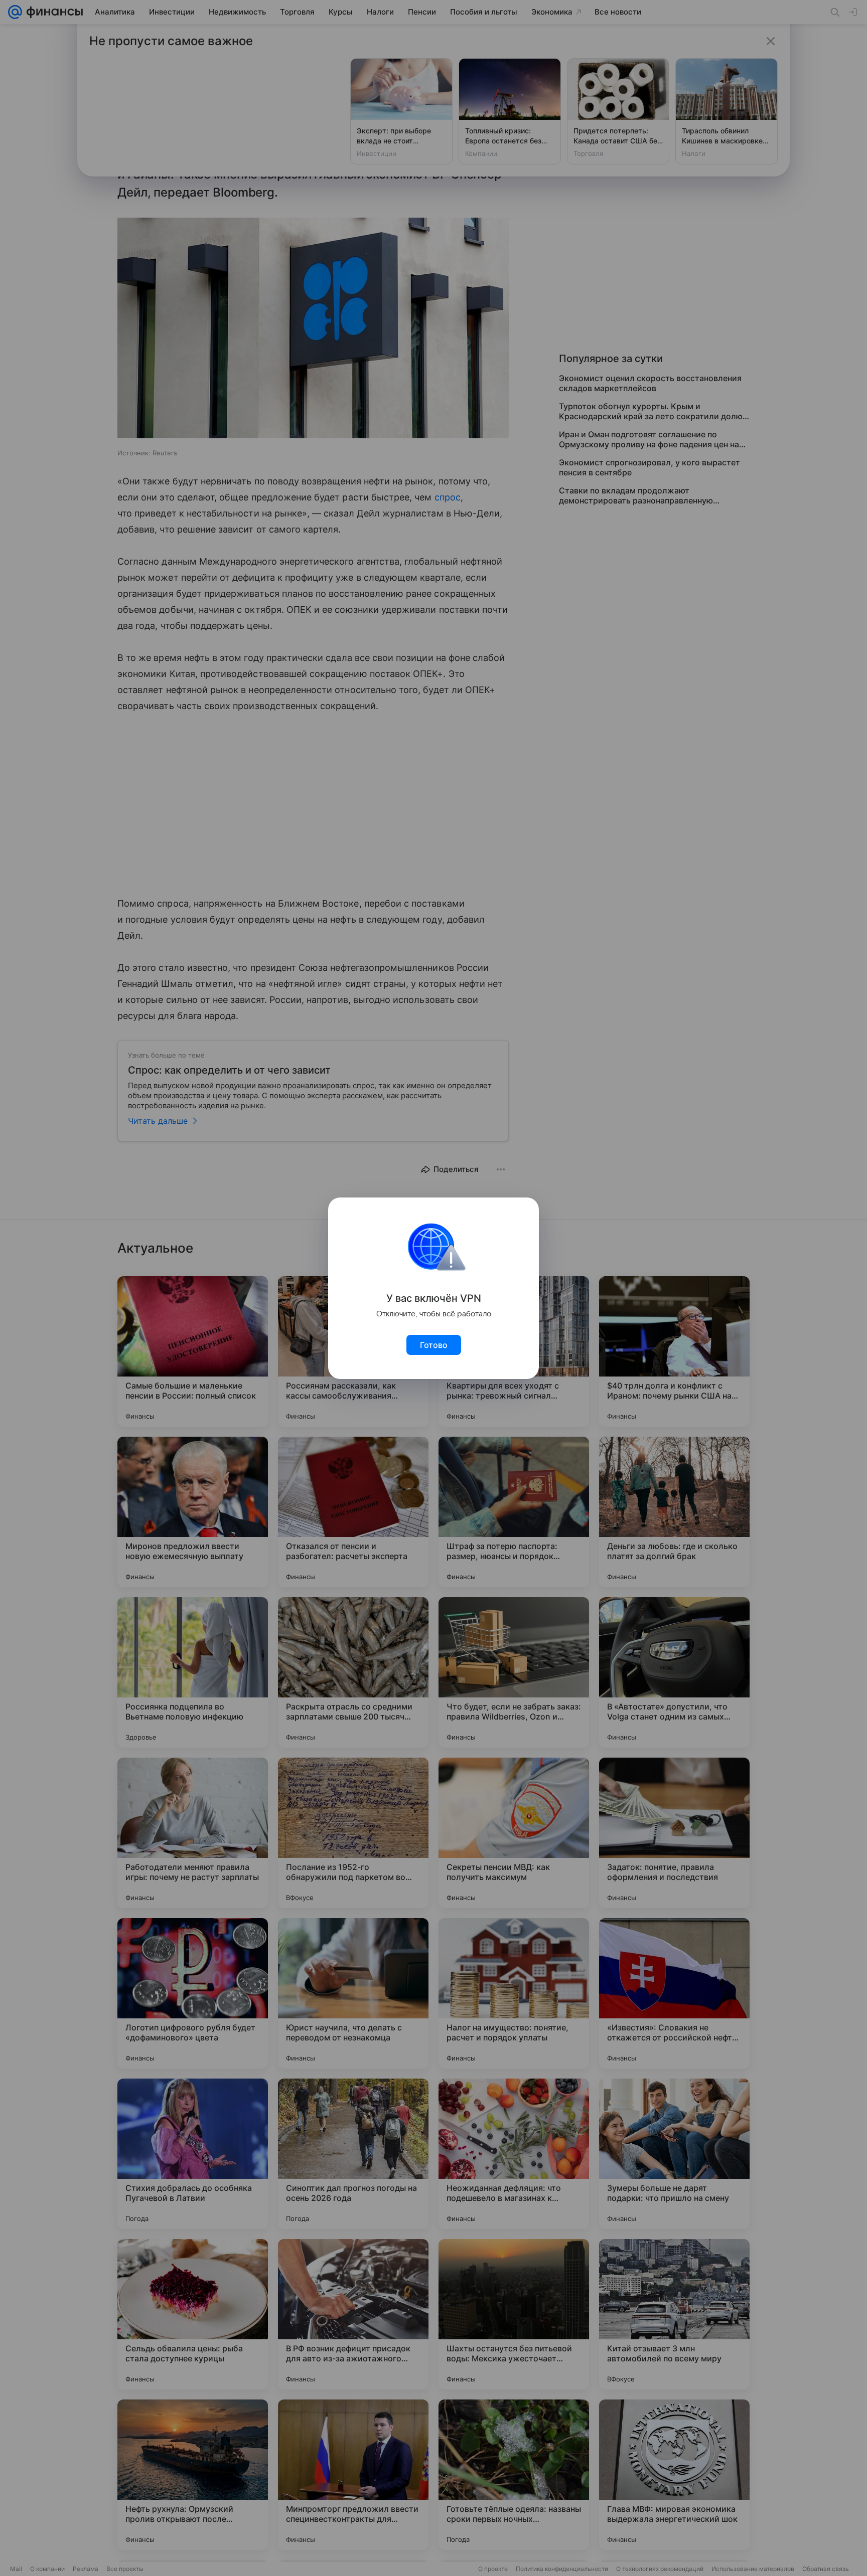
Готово (434, 1345)
